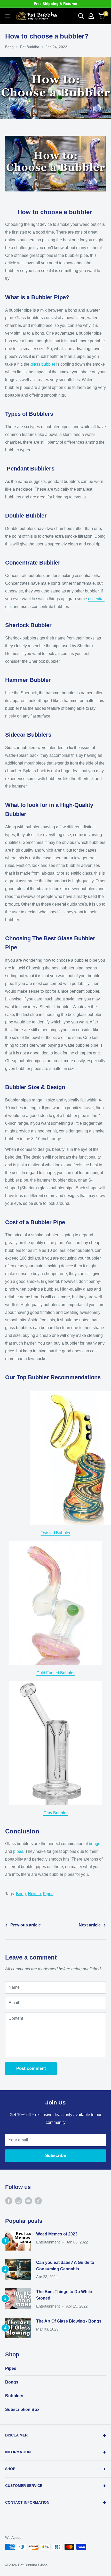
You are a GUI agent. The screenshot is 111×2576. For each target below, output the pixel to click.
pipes (18, 1851)
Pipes (48, 1894)
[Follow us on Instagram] (19, 2201)
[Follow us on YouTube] (28, 2201)
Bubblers (14, 2396)
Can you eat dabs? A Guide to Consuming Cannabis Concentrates (65, 2266)
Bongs (12, 2382)
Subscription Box (22, 2409)
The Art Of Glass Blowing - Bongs (69, 2321)
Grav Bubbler (55, 1813)
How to (34, 1894)
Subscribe (55, 2155)
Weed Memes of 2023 (57, 2234)
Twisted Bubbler (56, 1533)
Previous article (26, 1925)
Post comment (31, 2068)
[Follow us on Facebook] (9, 2201)
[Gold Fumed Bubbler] (55, 1541)
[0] (102, 16)
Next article (90, 1925)
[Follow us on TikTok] (38, 2201)
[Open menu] (8, 16)
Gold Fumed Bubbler (55, 1673)
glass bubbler (43, 364)
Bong (9, 47)
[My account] (91, 16)
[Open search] (81, 16)
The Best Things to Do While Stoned (64, 2295)
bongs (94, 1844)
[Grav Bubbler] (55, 1681)
